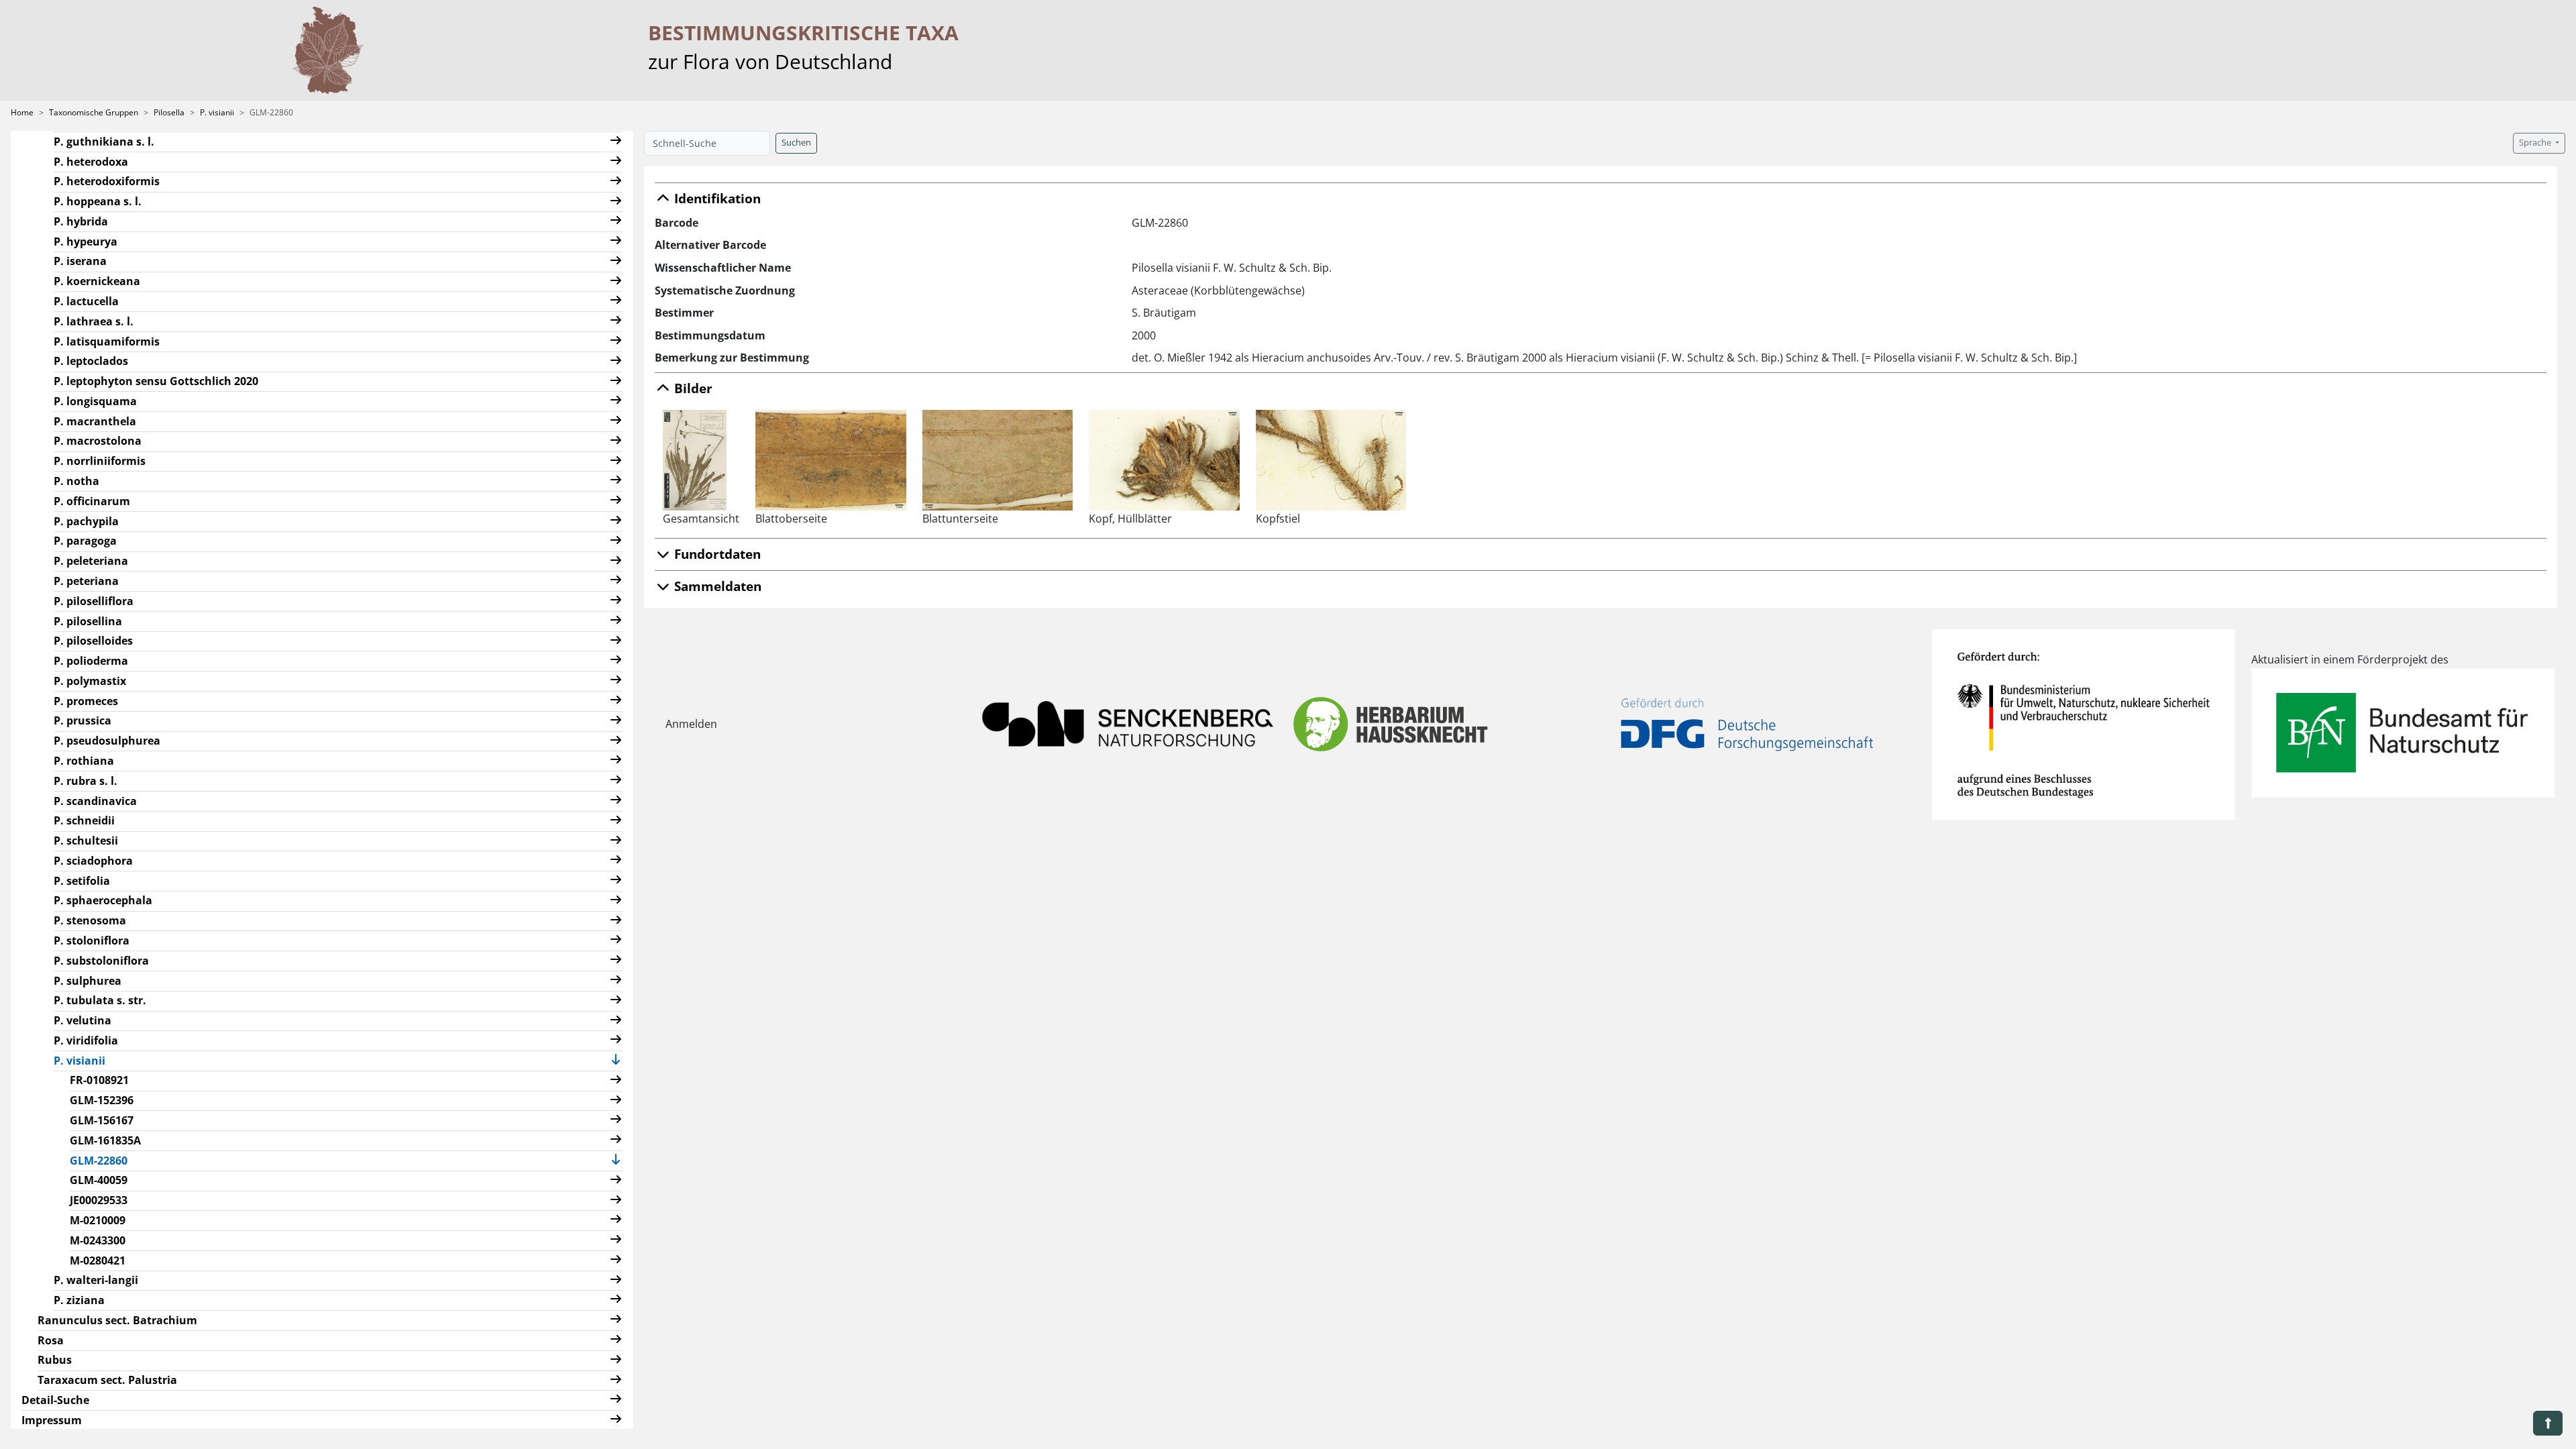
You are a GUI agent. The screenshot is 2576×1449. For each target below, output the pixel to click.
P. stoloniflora (92, 941)
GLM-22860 (104, 1160)
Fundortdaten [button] (716, 554)
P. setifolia (82, 881)
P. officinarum (92, 501)
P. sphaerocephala (103, 900)
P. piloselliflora (94, 601)
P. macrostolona (98, 441)
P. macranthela (95, 421)
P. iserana (80, 261)
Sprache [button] (2536, 143)
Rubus (55, 1360)
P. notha (76, 481)
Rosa (51, 1340)
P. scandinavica (95, 801)
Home (22, 112)
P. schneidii (84, 820)
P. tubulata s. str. (100, 1000)
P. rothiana (84, 761)
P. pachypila (86, 521)
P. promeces (86, 701)
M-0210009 (98, 1220)
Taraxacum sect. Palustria (107, 1380)
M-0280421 (98, 1260)
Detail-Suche (55, 1400)
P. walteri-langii (96, 1280)
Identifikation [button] (716, 198)
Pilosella (169, 112)
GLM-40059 (99, 1180)
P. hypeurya (86, 241)
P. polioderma (91, 661)
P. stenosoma (90, 920)
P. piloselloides (93, 641)
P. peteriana (86, 581)
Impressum (52, 1420)
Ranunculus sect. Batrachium (117, 1320)
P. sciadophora (93, 861)
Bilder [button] (692, 388)
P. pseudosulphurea (107, 741)
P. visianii (217, 112)
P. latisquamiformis (107, 341)
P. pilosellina (88, 621)
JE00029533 (99, 1200)
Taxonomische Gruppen (94, 112)
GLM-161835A (105, 1140)
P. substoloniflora (101, 961)
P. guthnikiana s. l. (104, 142)
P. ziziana (79, 1300)
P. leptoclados (91, 361)
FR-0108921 (99, 1080)
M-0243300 (98, 1240)
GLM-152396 (102, 1100)
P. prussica (83, 720)
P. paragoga (85, 541)
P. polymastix (90, 681)
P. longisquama (95, 401)
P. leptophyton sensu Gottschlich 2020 (156, 381)
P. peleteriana (91, 561)
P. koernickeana (97, 281)
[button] (616, 142)
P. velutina (83, 1020)
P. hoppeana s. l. (98, 201)
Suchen (796, 143)
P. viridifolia (86, 1040)
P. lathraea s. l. (94, 321)
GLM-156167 (102, 1120)
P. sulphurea (88, 981)
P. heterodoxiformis (107, 181)
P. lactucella (86, 301)
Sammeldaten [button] (716, 586)
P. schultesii (86, 841)
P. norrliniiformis (100, 461)
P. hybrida (81, 221)
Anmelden (691, 724)
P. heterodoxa (91, 162)
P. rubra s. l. (86, 781)
